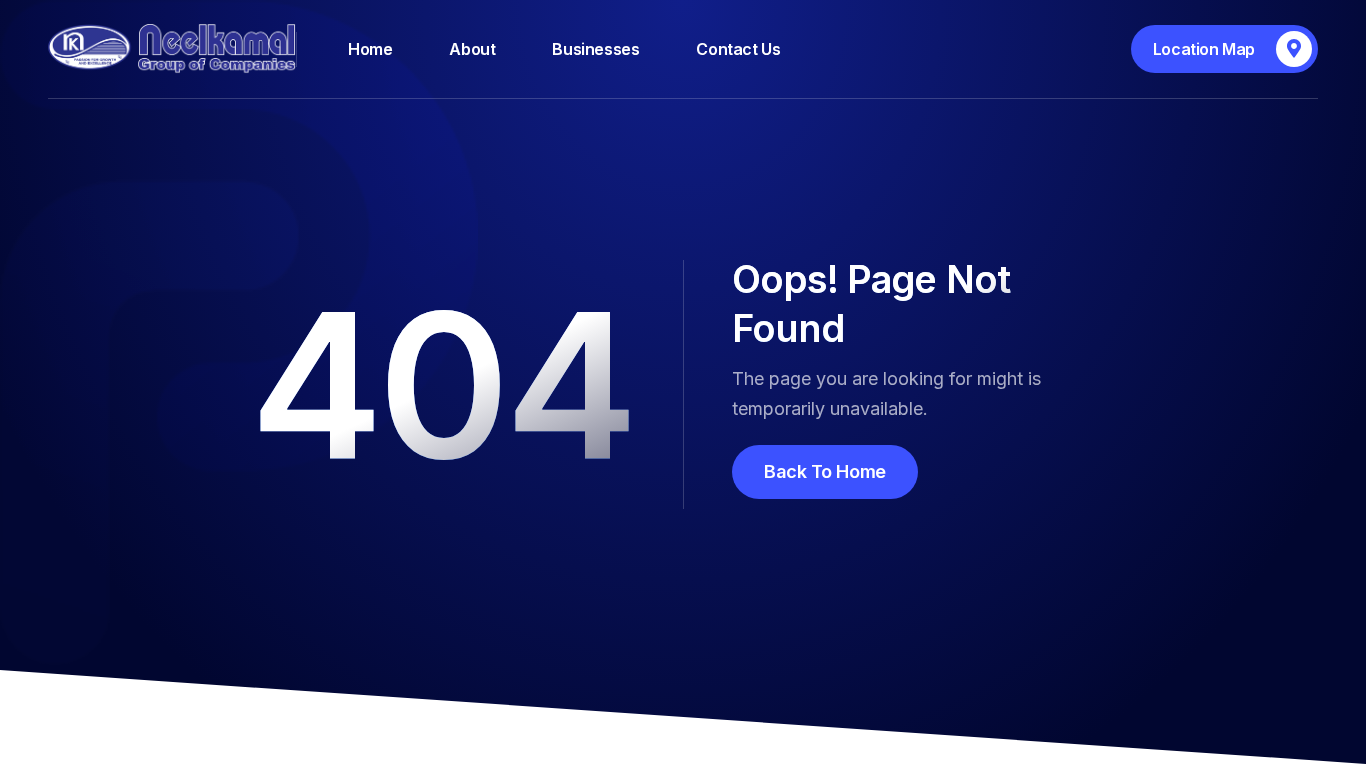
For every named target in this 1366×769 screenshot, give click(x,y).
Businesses (595, 49)
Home (370, 49)
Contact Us (738, 49)
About (472, 49)
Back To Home (825, 471)
